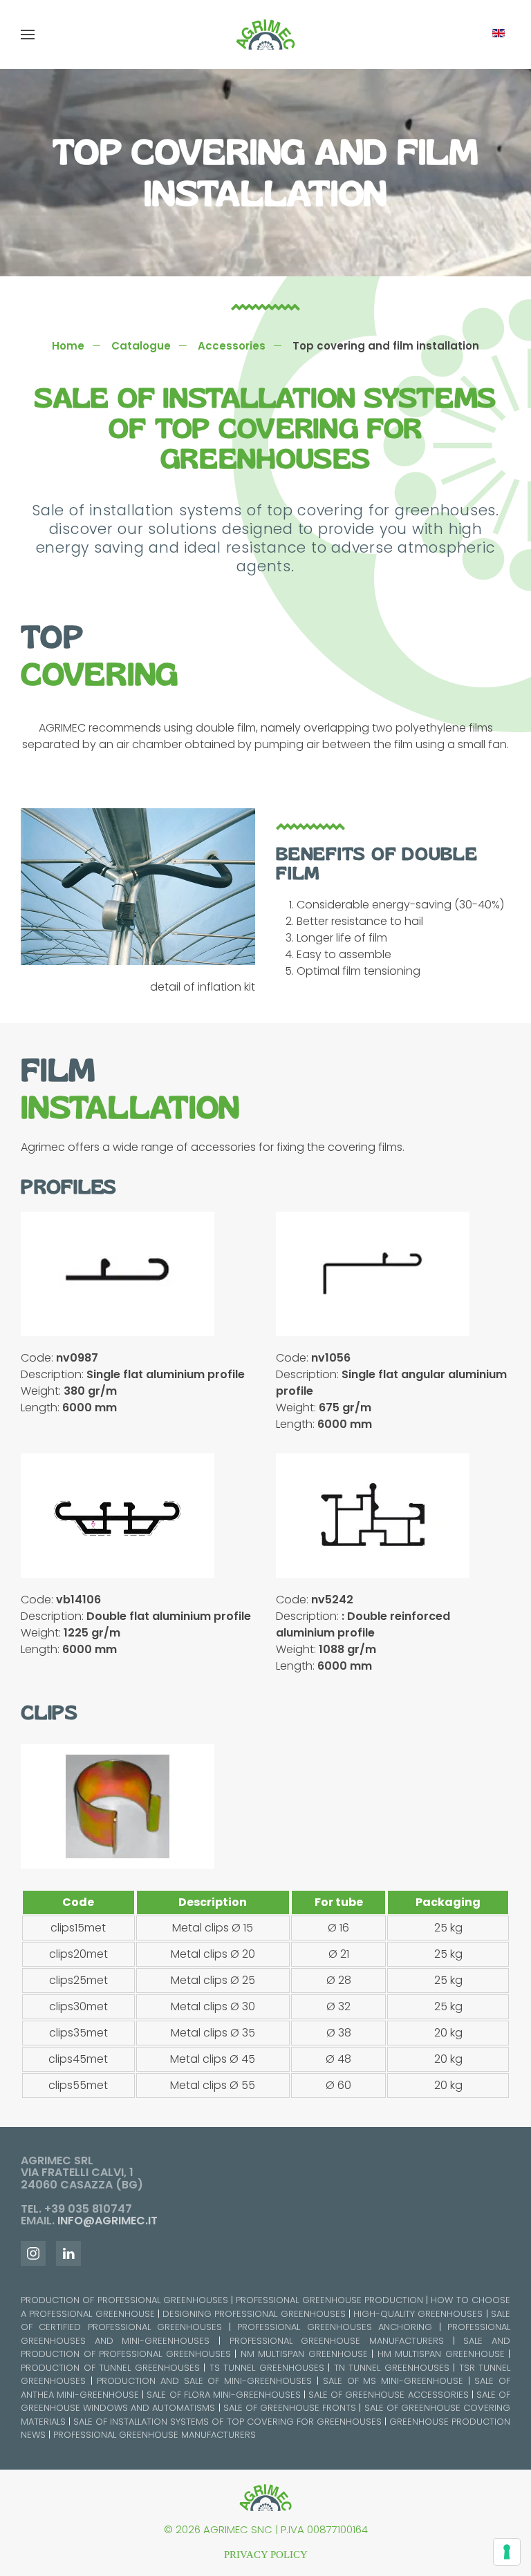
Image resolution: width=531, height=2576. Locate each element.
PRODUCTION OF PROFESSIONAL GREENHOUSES (124, 2300)
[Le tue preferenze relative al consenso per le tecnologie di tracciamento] (507, 2552)
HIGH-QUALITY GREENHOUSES (418, 2314)
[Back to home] (265, 35)
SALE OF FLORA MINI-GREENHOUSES (223, 2395)
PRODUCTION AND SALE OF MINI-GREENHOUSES (204, 2381)
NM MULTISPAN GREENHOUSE (304, 2354)
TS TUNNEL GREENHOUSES (267, 2368)
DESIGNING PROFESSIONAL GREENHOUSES (254, 2314)
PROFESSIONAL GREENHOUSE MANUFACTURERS (337, 2341)
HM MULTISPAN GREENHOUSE (441, 2354)
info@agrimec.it (108, 2221)
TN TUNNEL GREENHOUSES (392, 2368)
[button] (28, 35)
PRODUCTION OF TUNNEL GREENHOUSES (110, 2368)
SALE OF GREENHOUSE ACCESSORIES (388, 2395)
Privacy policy (266, 2555)
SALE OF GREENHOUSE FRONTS (290, 2408)
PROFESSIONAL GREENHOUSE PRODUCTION (329, 2300)
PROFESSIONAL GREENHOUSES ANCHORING (335, 2327)
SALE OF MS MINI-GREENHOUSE (393, 2381)
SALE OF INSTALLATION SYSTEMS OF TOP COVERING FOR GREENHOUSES (227, 2422)
